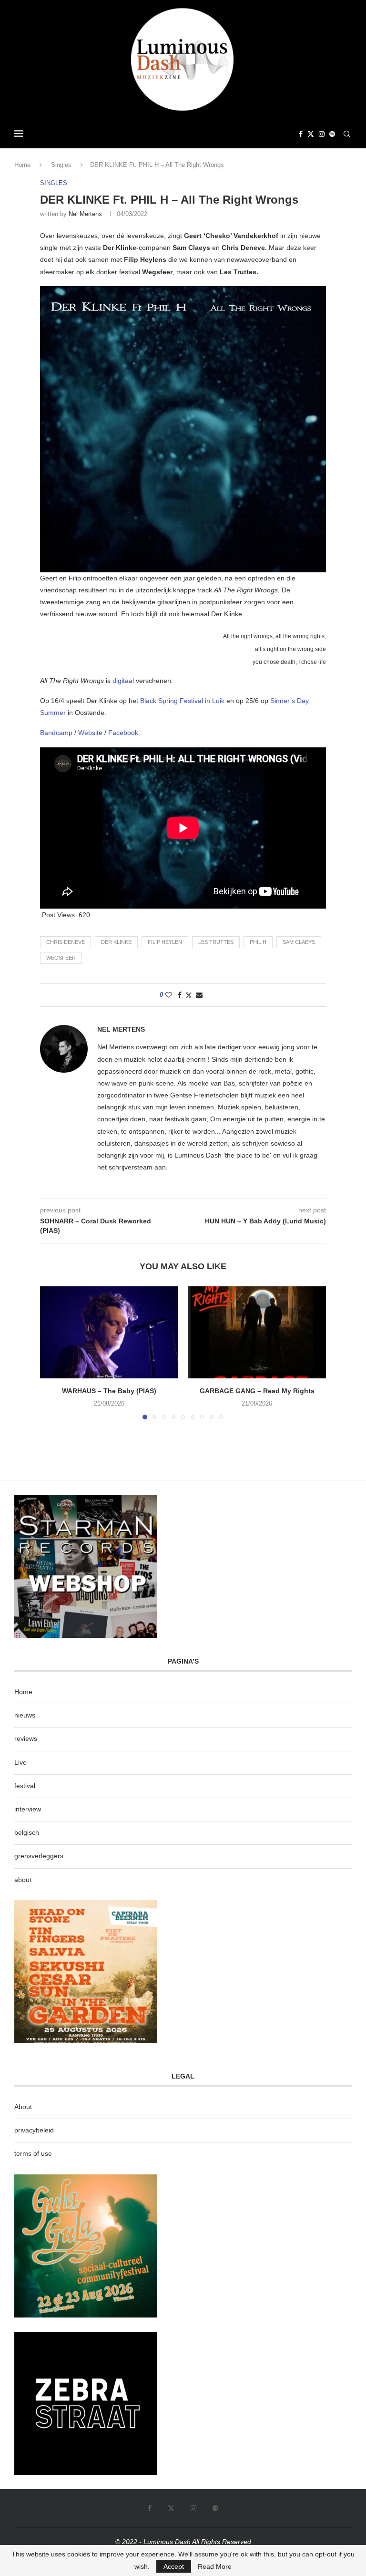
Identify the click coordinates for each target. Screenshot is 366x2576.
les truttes (216, 942)
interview (28, 1809)
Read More (215, 2566)
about (23, 1880)
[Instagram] (322, 134)
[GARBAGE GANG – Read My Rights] (257, 1332)
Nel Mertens (85, 214)
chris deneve (66, 942)
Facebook (123, 733)
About (23, 2107)
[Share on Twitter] (189, 995)
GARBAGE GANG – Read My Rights (257, 1391)
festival (25, 1786)
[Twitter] (311, 134)
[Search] (347, 134)
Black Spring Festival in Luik (181, 701)
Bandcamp (57, 733)
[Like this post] (169, 995)
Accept (174, 2566)
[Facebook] (301, 134)
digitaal (124, 681)
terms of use (33, 2153)
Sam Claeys (299, 942)
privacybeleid (34, 2130)
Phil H (258, 942)
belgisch (27, 1832)
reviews (26, 1738)
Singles (61, 165)
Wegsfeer (61, 958)
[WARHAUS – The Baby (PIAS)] (109, 1332)
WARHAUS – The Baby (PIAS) (109, 1391)
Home (22, 165)
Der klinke (116, 942)
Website (91, 733)
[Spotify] (332, 134)
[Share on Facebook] (180, 995)
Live (20, 1762)
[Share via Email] (199, 995)
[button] (53, 1352)
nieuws (25, 1715)
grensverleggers (39, 1856)
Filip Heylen (165, 942)
